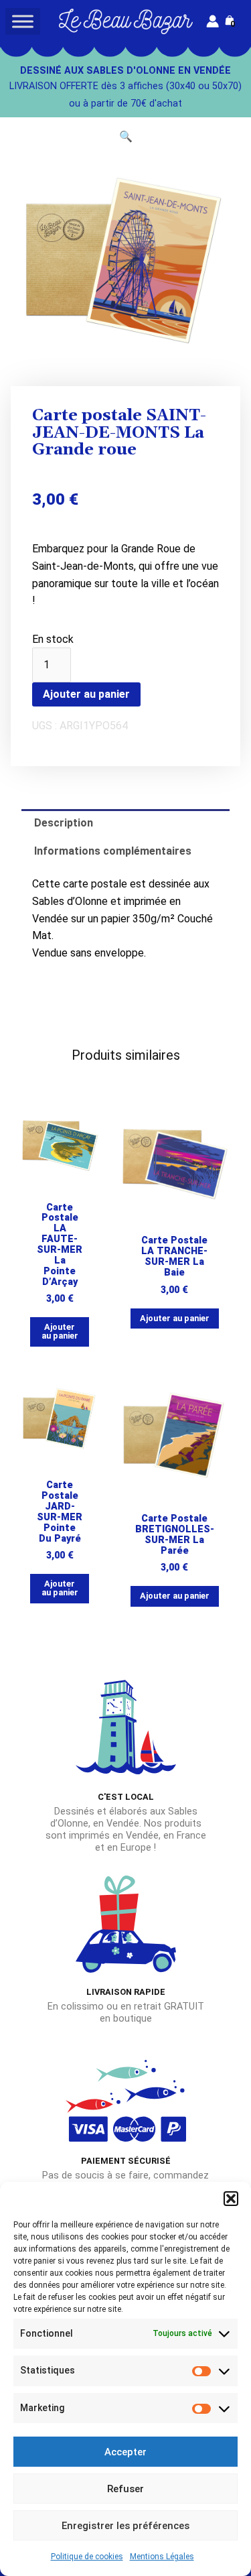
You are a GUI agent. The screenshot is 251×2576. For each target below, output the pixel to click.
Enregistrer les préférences (125, 2526)
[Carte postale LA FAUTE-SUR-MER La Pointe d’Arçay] (60, 1141)
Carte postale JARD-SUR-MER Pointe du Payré (60, 1512)
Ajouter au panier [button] (60, 1331)
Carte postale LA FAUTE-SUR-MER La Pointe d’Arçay (60, 1245)
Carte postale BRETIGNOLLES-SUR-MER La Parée (175, 1535)
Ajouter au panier (86, 694)
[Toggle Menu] (23, 21)
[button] (231, 2199)
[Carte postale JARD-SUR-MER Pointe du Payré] (60, 1419)
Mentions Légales (162, 2557)
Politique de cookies (87, 2557)
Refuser (125, 2489)
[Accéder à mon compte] (213, 21)
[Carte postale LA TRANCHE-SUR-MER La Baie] (175, 1157)
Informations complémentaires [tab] (113, 851)
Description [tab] (64, 823)
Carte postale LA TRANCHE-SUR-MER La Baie (174, 1256)
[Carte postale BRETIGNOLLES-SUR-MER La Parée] (175, 1435)
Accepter (125, 2452)
